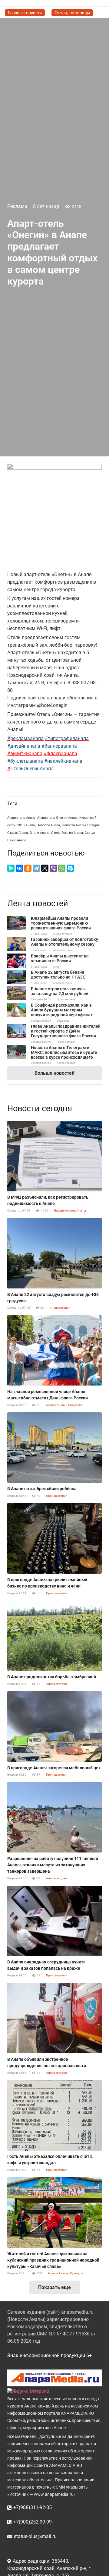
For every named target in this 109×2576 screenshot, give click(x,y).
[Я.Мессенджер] (11, 868)
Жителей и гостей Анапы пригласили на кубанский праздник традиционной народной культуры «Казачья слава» (53, 2260)
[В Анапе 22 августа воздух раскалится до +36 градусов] (54, 1253)
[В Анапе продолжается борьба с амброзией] (54, 1636)
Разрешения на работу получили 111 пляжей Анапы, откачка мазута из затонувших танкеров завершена (53, 1865)
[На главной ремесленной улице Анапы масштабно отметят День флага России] (54, 1350)
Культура (76, 2273)
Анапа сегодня (62, 934)
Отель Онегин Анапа (67, 833)
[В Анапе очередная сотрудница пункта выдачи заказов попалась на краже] (54, 1921)
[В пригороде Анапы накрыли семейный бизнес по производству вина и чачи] (54, 1538)
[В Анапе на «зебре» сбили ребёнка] (54, 1448)
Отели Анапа (40, 833)
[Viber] (53, 868)
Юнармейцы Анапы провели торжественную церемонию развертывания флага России (61, 923)
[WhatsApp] (62, 868)
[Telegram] (36, 868)
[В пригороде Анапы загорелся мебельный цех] (54, 1726)
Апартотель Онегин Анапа (57, 818)
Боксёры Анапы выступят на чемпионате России (60, 958)
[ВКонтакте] (19, 868)
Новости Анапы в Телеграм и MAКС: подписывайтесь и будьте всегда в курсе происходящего (64, 1052)
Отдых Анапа (18, 833)
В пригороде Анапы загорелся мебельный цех (54, 1768)
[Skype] (70, 868)
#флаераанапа (60, 754)
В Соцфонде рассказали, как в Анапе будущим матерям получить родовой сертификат (62, 1010)
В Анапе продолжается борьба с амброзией (52, 1677)
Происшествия (66, 999)
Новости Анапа (48, 825)
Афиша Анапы (56, 1405)
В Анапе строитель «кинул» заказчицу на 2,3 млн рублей (60, 991)
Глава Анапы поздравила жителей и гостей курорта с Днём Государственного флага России (66, 1031)
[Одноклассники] (28, 868)
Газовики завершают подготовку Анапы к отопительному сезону (64, 942)
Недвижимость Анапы (70, 1211)
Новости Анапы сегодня (81, 825)
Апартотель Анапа (21, 818)
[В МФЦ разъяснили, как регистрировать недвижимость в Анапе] (54, 1156)
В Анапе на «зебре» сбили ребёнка (42, 1489)
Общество (63, 1021)
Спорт (57, 967)
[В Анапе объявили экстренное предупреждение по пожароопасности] (54, 2018)
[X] (45, 868)
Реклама (17, 206)
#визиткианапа (25, 754)
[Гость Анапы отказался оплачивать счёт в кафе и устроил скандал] (54, 2115)
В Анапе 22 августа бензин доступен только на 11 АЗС (58, 975)
